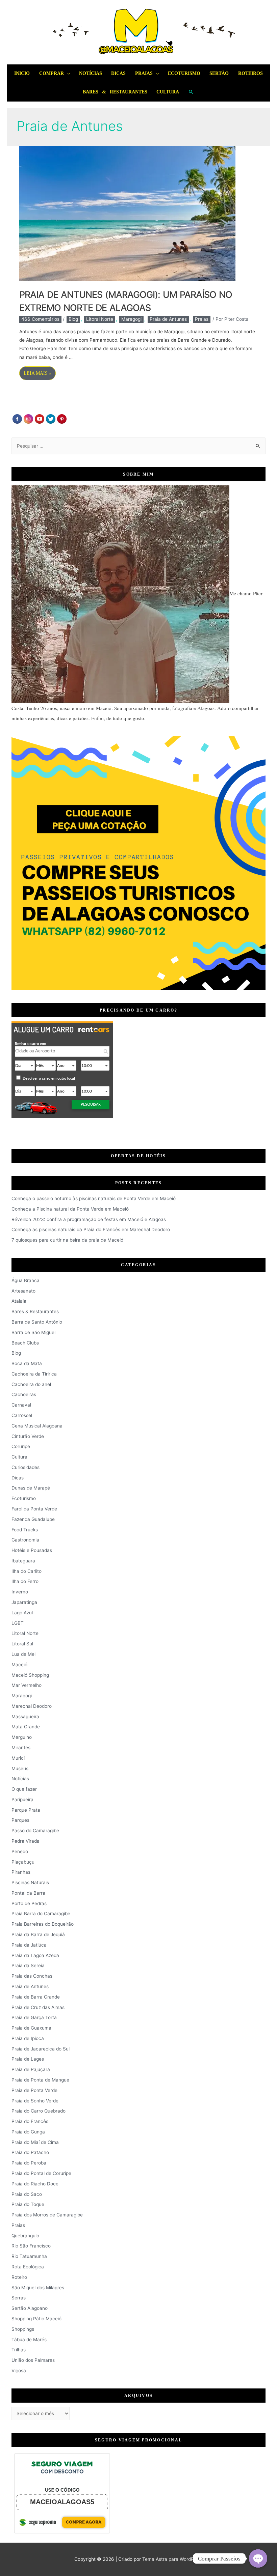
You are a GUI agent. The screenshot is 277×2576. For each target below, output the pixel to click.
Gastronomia (25, 1540)
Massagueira (25, 1717)
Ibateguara (23, 1561)
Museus (20, 1768)
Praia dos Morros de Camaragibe (47, 2215)
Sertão (219, 73)
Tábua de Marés (29, 2340)
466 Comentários (40, 319)
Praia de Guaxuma (31, 2028)
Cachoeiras (24, 1394)
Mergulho (22, 1737)
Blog (73, 319)
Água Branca (26, 1280)
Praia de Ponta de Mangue (40, 2080)
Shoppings (23, 2329)
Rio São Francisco (31, 2246)
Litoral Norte (100, 319)
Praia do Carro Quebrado (39, 2111)
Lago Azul (22, 1613)
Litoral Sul (22, 1644)
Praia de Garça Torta (34, 2017)
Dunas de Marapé (31, 1488)
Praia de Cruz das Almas (38, 2007)
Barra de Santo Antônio (37, 1322)
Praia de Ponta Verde (34, 2090)
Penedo (20, 1851)
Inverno (20, 1592)
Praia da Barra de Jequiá (38, 1934)
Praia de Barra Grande (36, 1997)
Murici (18, 1758)
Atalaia (19, 1301)
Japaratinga (24, 1602)
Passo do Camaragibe (35, 1831)
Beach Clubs (25, 1343)
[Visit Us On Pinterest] (62, 419)
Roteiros (250, 73)
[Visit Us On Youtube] (39, 419)
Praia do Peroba (29, 2163)
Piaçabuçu (23, 1862)
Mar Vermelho (27, 1685)
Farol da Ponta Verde (34, 1509)
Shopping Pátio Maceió (36, 2319)
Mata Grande (26, 1727)
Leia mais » (39, 375)
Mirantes (21, 1748)
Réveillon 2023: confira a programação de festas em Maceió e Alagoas (89, 1219)
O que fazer (24, 1789)
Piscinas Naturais (30, 1883)
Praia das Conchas (32, 1976)
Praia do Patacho (30, 2152)
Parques (20, 1820)
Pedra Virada (26, 1841)
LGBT (18, 1623)
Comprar (52, 73)
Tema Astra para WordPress (173, 2559)
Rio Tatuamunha (29, 2256)
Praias (144, 73)
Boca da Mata (27, 1363)
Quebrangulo (25, 2236)
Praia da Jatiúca (29, 1945)
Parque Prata (26, 1810)
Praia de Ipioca (28, 2038)
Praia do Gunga (28, 2132)
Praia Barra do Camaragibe (41, 1914)
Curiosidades (26, 1467)
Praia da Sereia (28, 1965)
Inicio (22, 73)
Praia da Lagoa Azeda (35, 1955)
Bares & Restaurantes (115, 92)
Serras (19, 2298)
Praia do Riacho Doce (35, 2184)
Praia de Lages (28, 2059)
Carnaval (21, 1405)
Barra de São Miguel (33, 1332)
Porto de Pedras (29, 1903)
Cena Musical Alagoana (37, 1426)
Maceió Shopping (30, 1675)
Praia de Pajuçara (31, 2069)
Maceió (19, 1665)
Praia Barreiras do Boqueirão (43, 1924)
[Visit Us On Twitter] (51, 419)
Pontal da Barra (28, 1893)
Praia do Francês (30, 2121)
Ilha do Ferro (25, 1581)
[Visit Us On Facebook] (17, 419)
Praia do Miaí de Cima (35, 2142)
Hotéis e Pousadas (32, 1550)
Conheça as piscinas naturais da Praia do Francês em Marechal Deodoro (91, 1229)
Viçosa (19, 2371)
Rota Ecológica (28, 2267)
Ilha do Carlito (27, 1571)
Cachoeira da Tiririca (34, 1374)
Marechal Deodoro (32, 1706)
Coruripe (21, 1446)
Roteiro (19, 2277)
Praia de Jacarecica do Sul (41, 2049)
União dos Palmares (33, 2360)
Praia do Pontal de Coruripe (41, 2173)
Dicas (118, 73)
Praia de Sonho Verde (35, 2101)
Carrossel (22, 1415)
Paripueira (22, 1800)
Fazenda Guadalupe (33, 1519)
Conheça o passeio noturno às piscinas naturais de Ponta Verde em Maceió (94, 1198)
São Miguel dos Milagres (38, 2288)
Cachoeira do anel (31, 1384)
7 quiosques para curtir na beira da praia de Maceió (67, 1240)
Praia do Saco (27, 2194)
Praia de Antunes (168, 319)
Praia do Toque (28, 2204)
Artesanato (23, 1291)
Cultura (168, 92)
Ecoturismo (184, 73)
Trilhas (19, 2350)
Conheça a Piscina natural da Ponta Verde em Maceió (70, 1209)
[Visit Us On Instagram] (28, 419)
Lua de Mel (23, 1654)
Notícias (91, 73)
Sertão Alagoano (30, 2308)
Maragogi (131, 319)
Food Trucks (25, 1530)
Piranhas (21, 1872)
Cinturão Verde (28, 1436)
